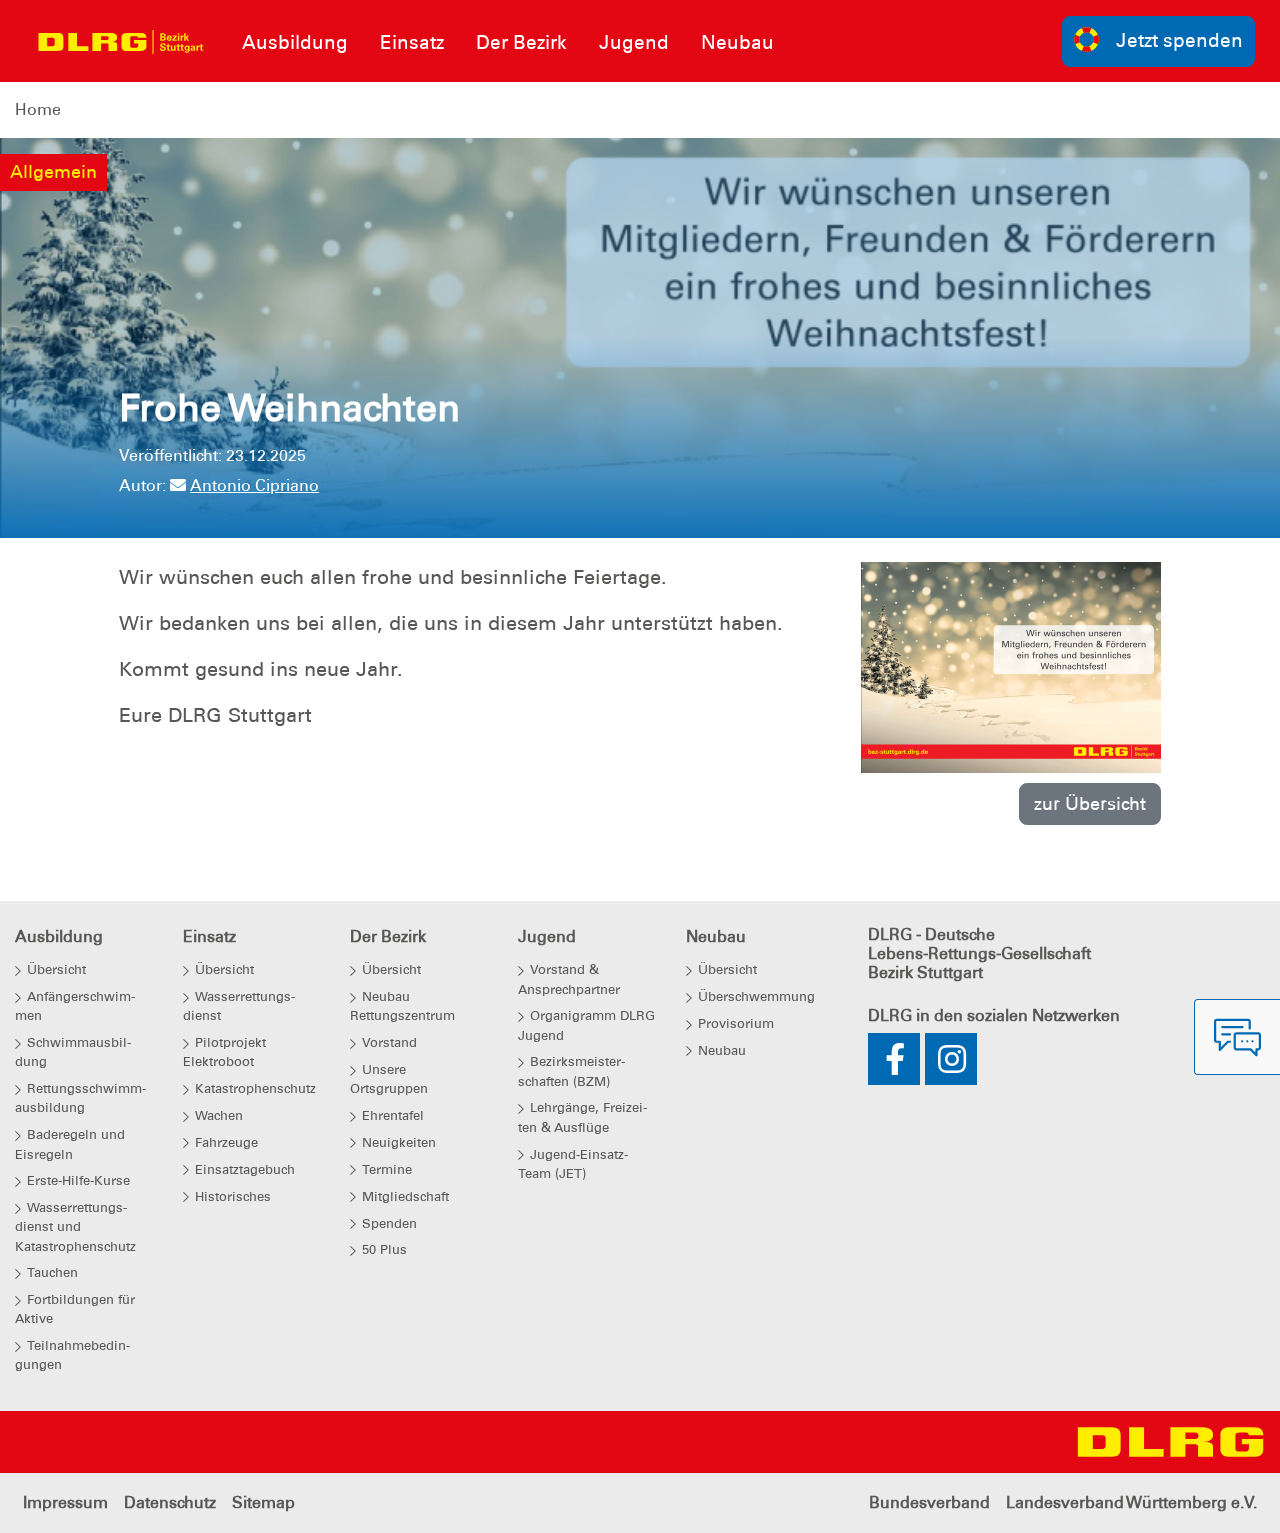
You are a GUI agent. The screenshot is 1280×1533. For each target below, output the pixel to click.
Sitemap (263, 1502)
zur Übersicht (1090, 803)
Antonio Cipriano (254, 485)
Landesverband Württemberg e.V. (1131, 1502)
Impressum (65, 1502)
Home (38, 109)
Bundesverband (929, 1502)
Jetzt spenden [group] (1179, 40)
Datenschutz (170, 1502)
